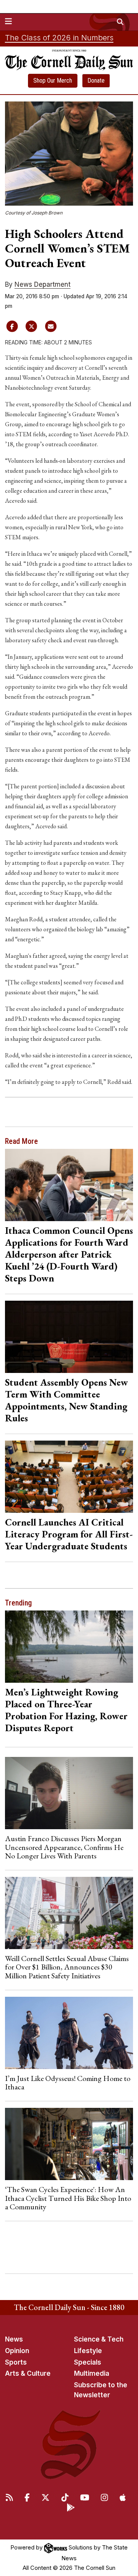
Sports (16, 2362)
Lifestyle (88, 2351)
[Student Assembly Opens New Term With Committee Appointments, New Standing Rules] (69, 1337)
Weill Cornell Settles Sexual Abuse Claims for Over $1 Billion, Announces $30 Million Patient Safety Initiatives (67, 1967)
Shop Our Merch (53, 81)
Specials (88, 2362)
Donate (96, 81)
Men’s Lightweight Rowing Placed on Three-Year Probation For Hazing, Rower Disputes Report (66, 1710)
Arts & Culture (28, 2373)
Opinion (17, 2351)
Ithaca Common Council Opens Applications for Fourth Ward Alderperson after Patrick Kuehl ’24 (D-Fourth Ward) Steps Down (69, 1254)
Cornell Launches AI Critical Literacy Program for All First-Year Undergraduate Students (69, 1534)
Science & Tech (99, 2339)
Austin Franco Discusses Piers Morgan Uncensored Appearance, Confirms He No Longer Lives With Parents (64, 1847)
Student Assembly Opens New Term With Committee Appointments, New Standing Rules (67, 1400)
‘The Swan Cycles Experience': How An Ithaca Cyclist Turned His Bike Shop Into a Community (68, 2198)
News (14, 2339)
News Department (43, 284)
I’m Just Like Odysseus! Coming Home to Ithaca (68, 2082)
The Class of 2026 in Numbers (59, 38)
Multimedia (92, 2373)
